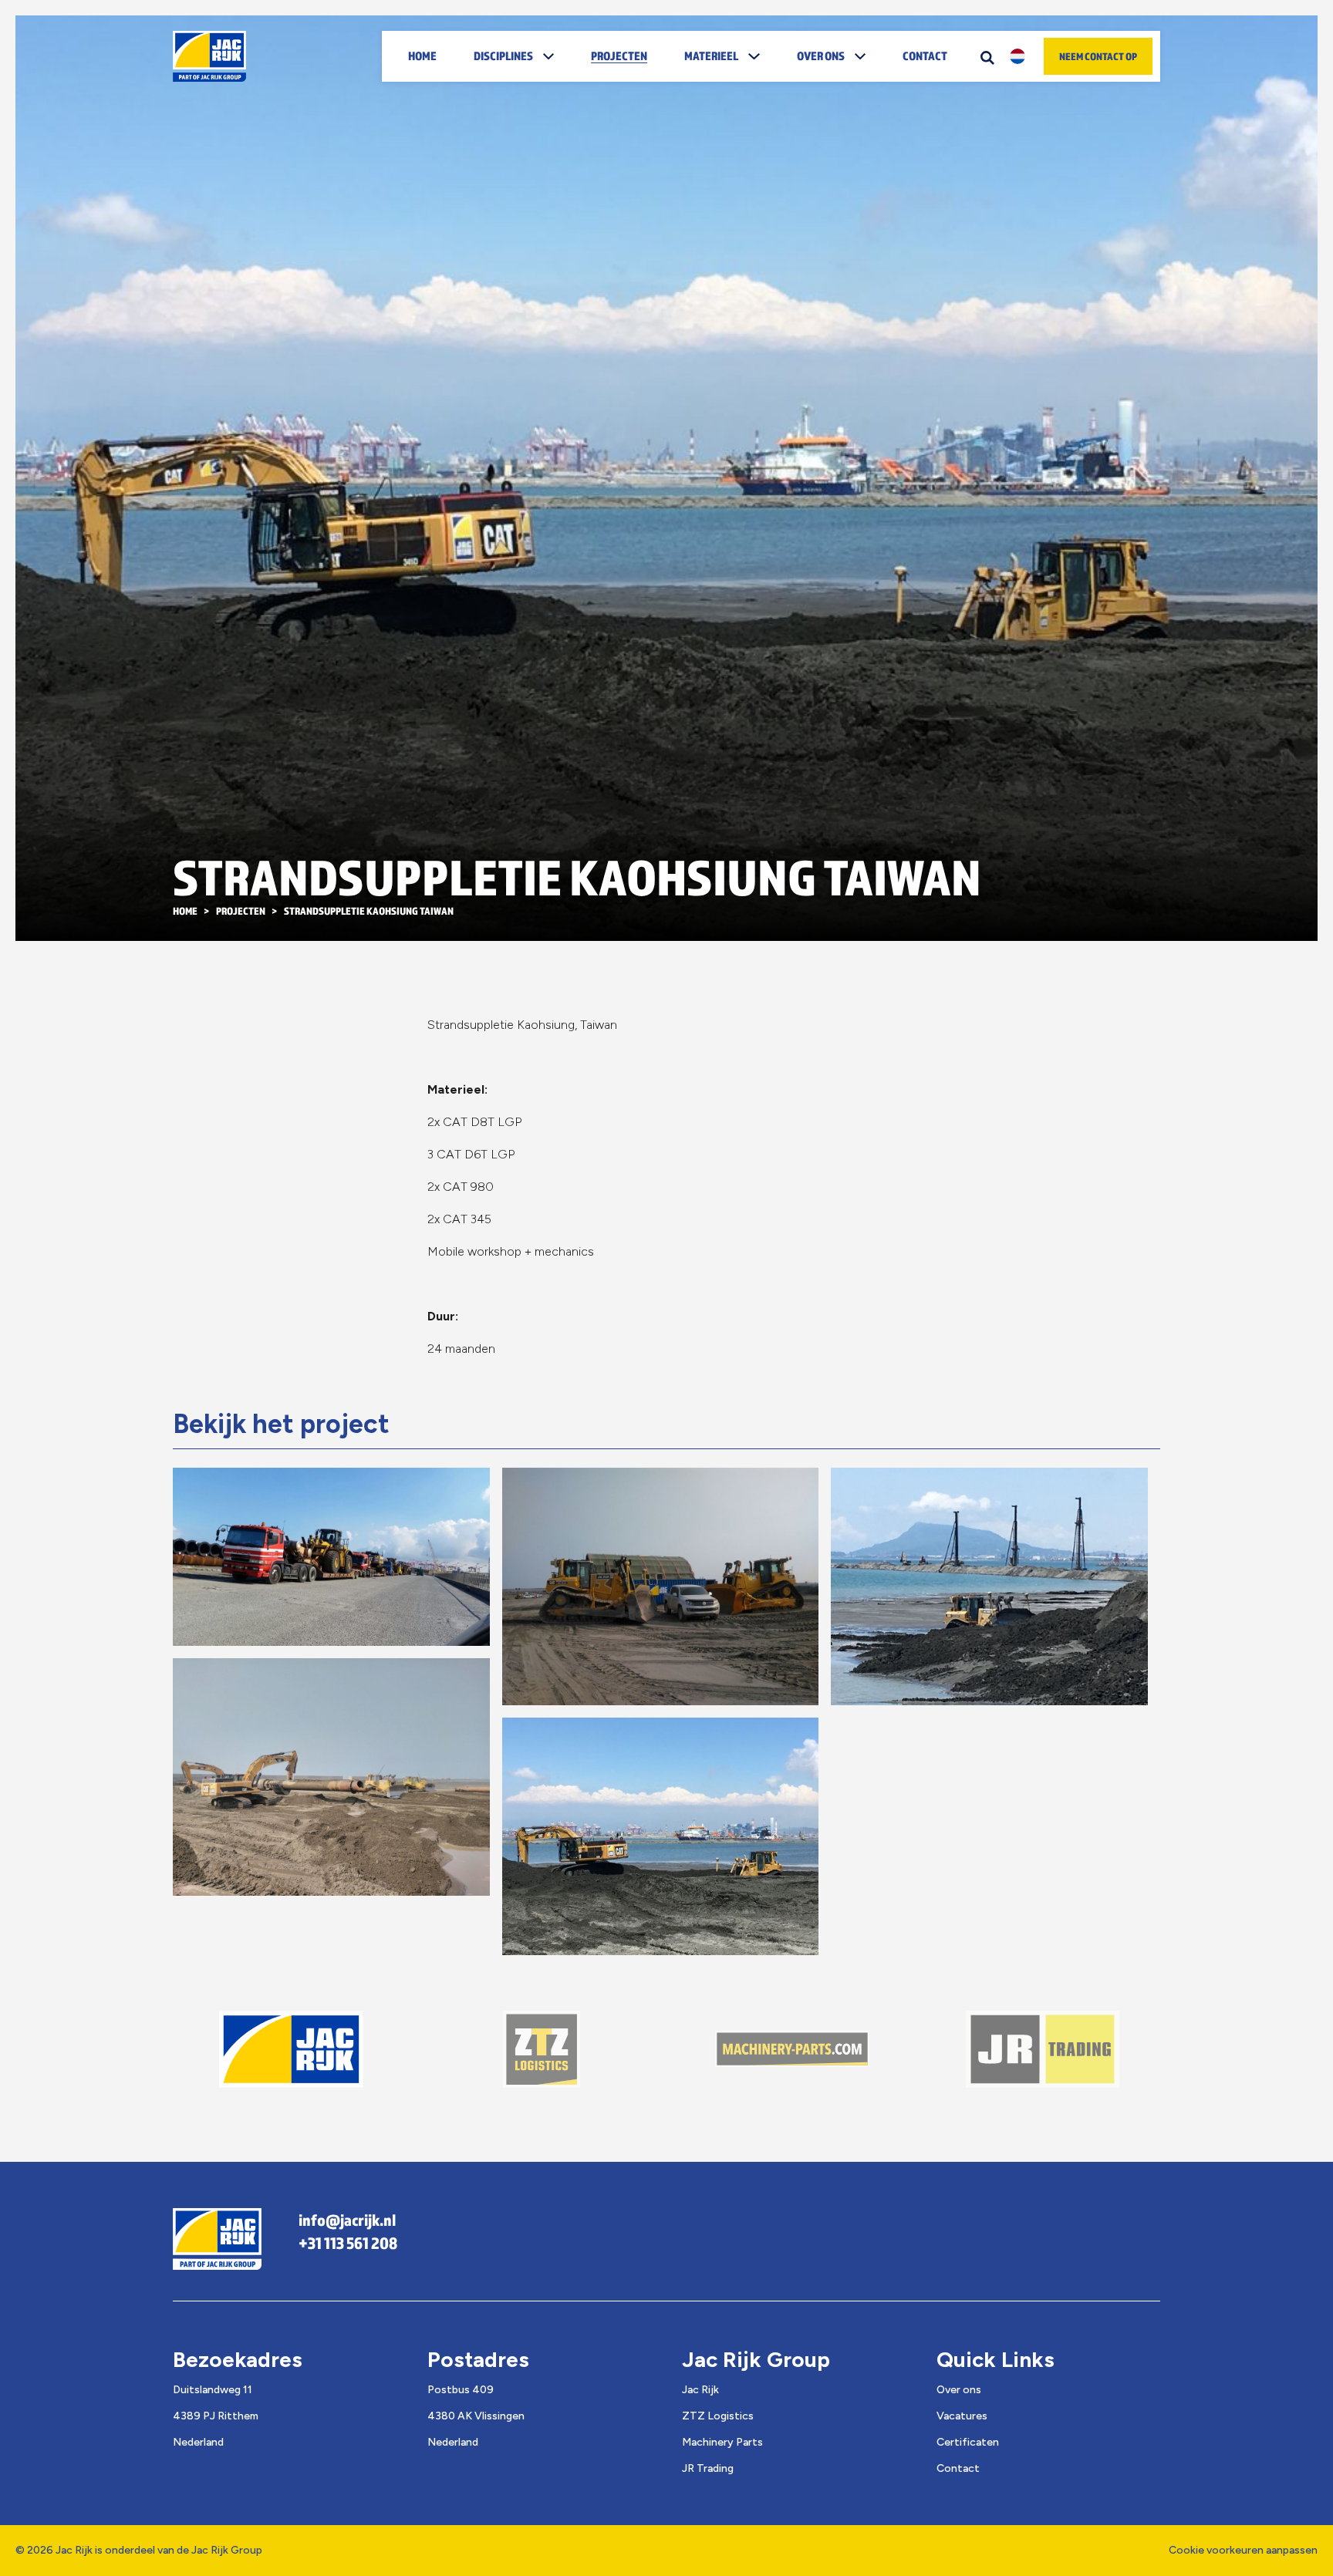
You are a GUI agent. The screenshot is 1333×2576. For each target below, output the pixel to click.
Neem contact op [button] (1098, 56)
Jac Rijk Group (227, 2550)
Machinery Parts (722, 2442)
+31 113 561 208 (348, 2243)
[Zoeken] (987, 56)
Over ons (821, 56)
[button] (553, 56)
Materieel (711, 56)
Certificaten (968, 2442)
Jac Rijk (700, 2390)
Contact (925, 56)
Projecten (619, 56)
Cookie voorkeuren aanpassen (1243, 2550)
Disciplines (503, 56)
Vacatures (962, 2416)
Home (422, 56)
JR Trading (708, 2468)
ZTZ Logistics (718, 2416)
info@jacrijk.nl (347, 2220)
